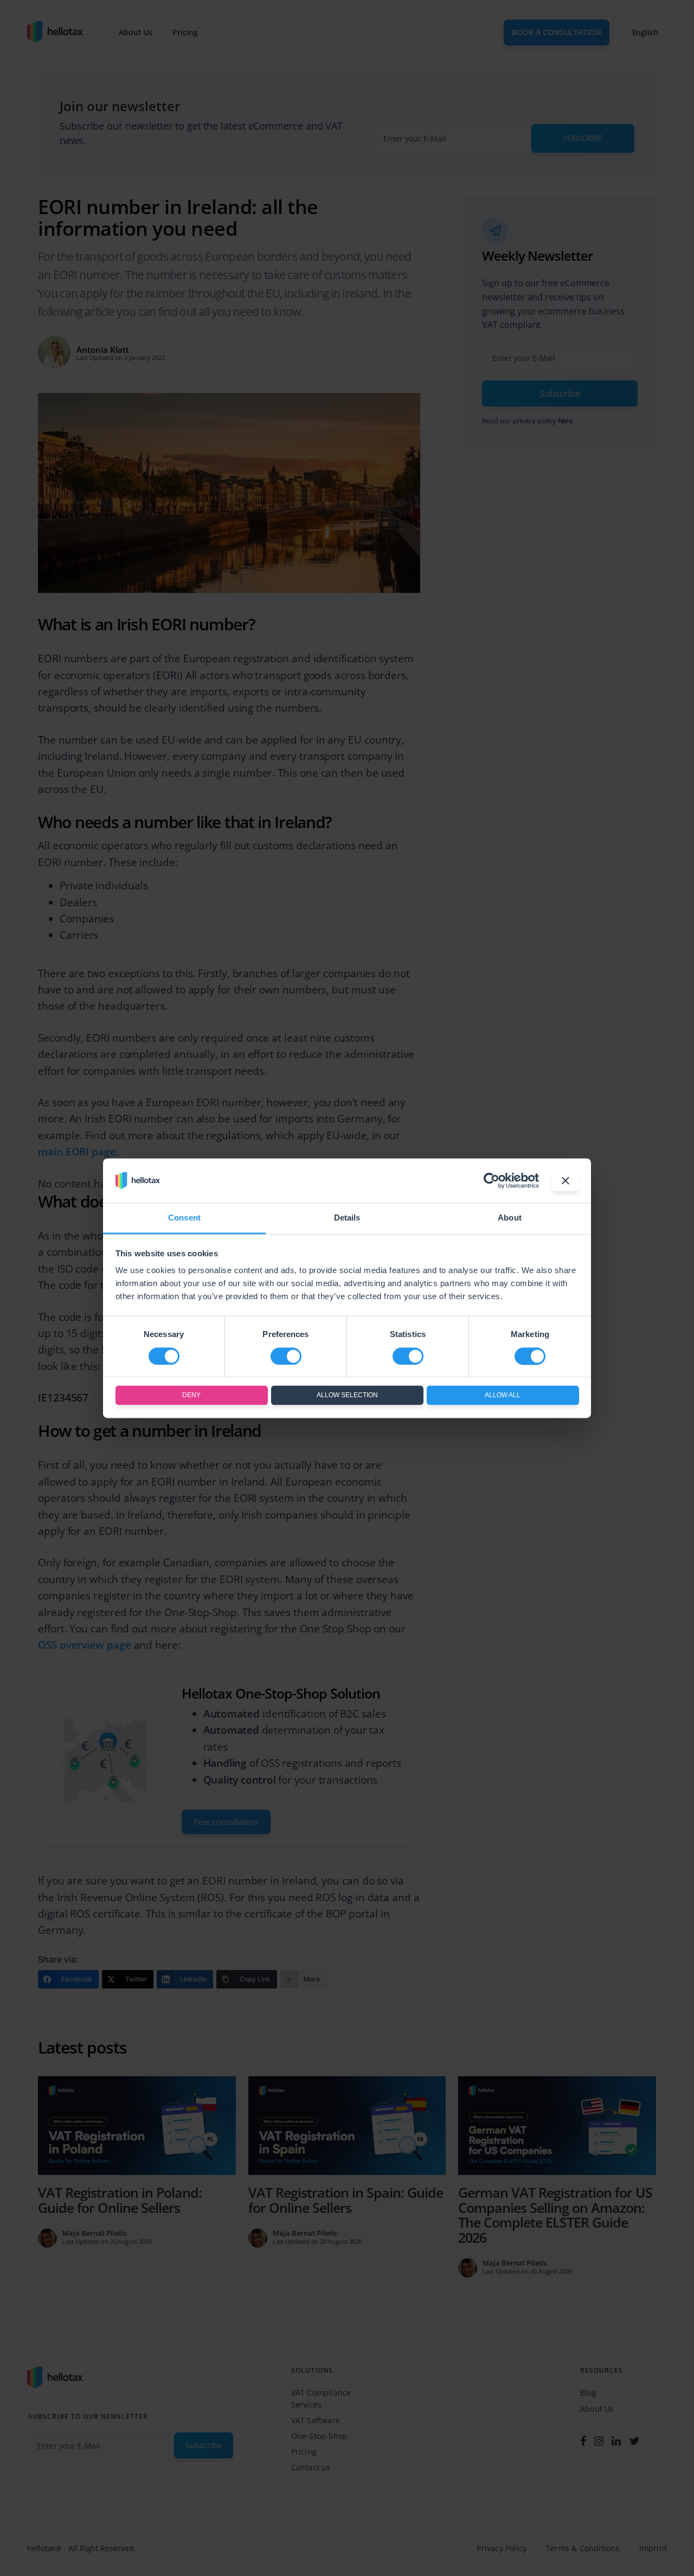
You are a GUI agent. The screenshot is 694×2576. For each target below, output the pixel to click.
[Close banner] (566, 1180)
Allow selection (347, 1396)
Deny (191, 1396)
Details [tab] (347, 1218)
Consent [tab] (184, 1218)
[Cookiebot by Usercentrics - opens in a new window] (491, 1180)
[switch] (286, 1356)
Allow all (503, 1396)
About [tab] (510, 1218)
